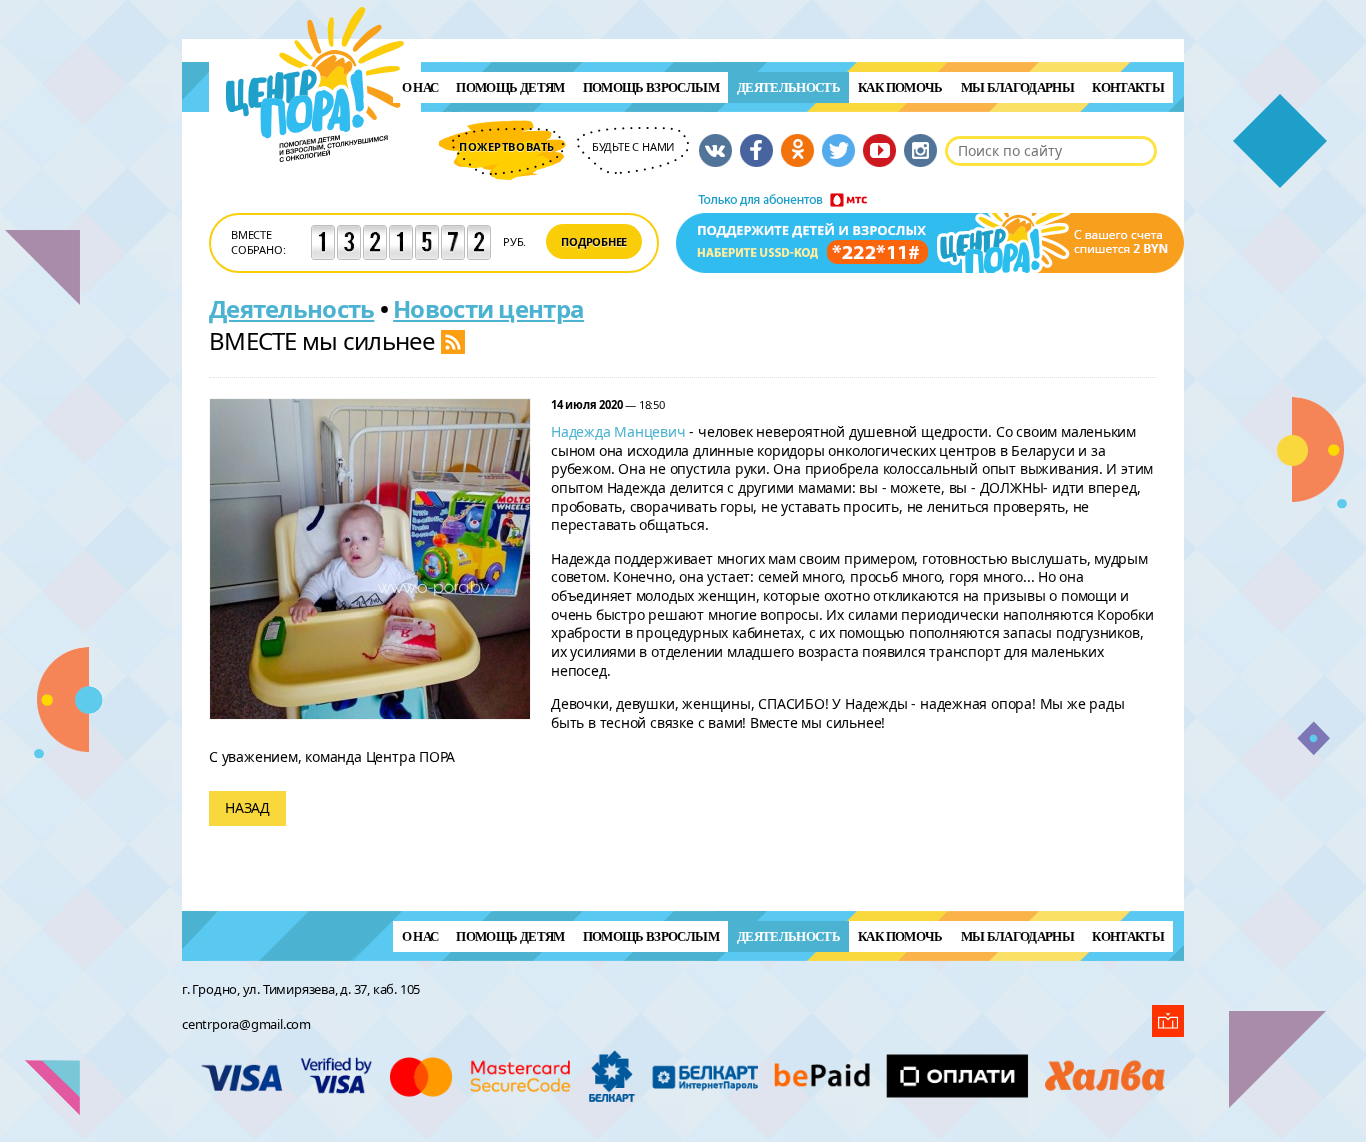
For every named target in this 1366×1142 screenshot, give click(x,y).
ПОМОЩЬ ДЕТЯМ (510, 87)
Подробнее (594, 241)
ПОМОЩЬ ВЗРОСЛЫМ (651, 87)
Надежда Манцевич (618, 431)
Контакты (1128, 87)
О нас (420, 87)
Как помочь (900, 87)
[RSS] (453, 340)
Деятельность (788, 87)
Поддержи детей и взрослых (930, 233)
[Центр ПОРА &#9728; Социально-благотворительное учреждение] (315, 188)
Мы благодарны (1018, 87)
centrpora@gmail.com (246, 1024)
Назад (247, 807)
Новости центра (488, 308)
